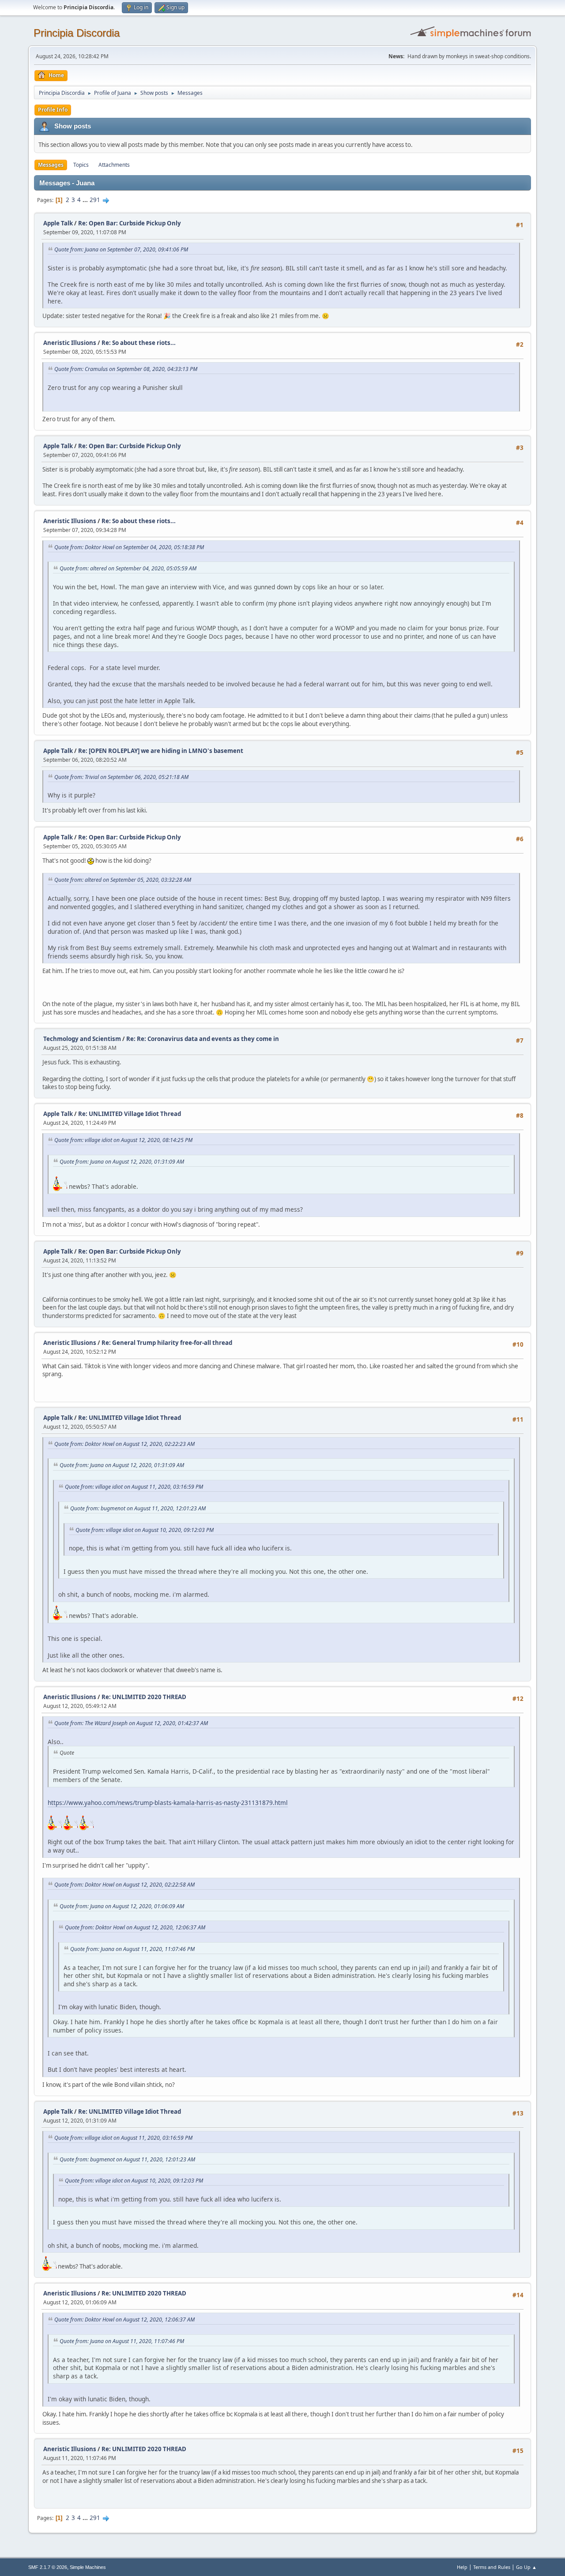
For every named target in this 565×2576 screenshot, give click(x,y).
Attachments (114, 165)
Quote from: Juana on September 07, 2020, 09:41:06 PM (121, 249)
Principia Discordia (77, 33)
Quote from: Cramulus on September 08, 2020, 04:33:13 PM (126, 369)
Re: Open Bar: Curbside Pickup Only (130, 223)
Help (462, 2567)
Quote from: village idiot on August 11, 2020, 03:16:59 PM (134, 1487)
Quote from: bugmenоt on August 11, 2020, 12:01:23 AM (138, 1508)
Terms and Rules (492, 2567)
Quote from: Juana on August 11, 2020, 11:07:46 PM (132, 1949)
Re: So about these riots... (139, 343)
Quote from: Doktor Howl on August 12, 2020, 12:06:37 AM (135, 1927)
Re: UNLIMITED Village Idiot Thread (130, 1114)
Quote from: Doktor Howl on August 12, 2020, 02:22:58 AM (124, 1885)
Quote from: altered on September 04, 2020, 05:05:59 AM (128, 568)
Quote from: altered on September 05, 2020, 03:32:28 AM (123, 880)
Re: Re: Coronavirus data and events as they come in (203, 1039)
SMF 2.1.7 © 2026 (48, 2567)
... (86, 200)
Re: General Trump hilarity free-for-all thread (167, 1343)
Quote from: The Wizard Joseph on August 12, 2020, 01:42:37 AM (131, 1723)
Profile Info (53, 110)
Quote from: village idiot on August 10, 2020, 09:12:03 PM (145, 1530)
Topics (81, 165)
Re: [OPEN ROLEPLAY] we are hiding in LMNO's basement (161, 751)
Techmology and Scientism (82, 1039)
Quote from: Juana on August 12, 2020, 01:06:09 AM (122, 1906)
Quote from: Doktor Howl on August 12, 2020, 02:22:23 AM (124, 1444)
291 (95, 200)
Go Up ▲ (526, 2567)
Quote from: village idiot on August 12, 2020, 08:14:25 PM (123, 1140)
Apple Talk (58, 223)
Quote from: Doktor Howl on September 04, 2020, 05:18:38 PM (129, 547)
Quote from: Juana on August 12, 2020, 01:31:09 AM (122, 1162)
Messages (51, 165)
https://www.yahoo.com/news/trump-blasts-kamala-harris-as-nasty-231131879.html (168, 1803)
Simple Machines (88, 2567)
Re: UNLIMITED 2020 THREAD (144, 1697)
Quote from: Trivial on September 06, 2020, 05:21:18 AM (121, 777)
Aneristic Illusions (70, 343)
